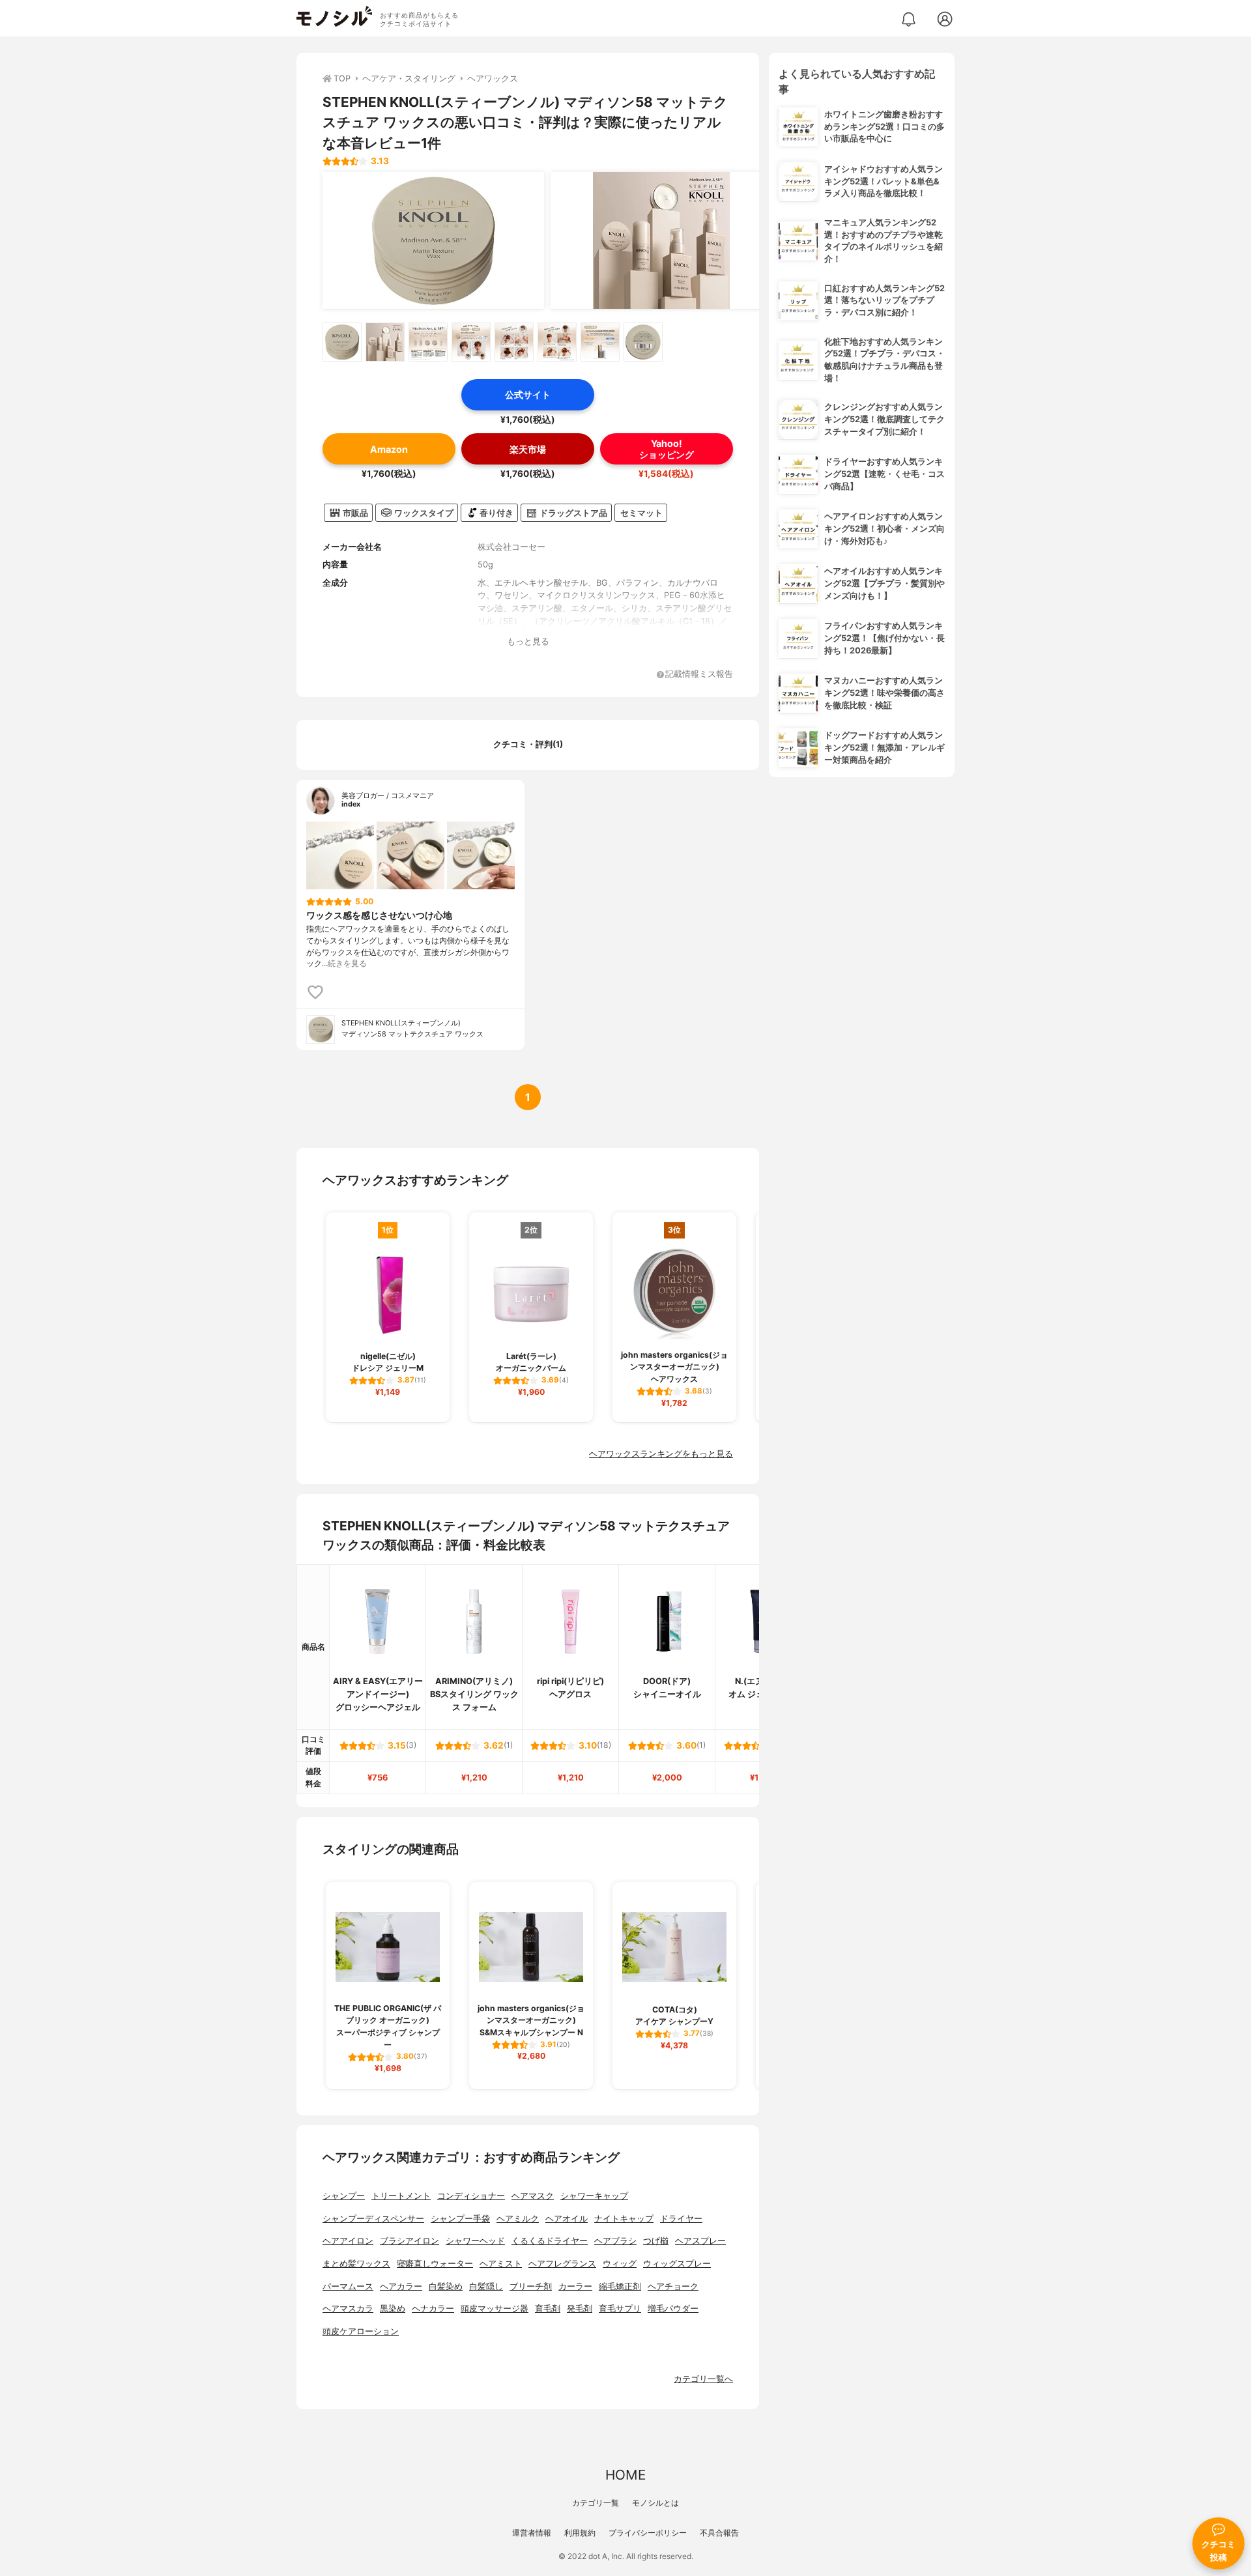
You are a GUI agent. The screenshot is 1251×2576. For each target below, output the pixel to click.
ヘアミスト (501, 2264)
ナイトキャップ (624, 2219)
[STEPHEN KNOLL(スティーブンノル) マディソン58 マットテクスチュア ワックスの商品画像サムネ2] (385, 342)
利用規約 (580, 2533)
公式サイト (528, 394)
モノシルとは (655, 2503)
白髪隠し (486, 2286)
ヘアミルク (518, 2219)
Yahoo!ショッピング (667, 449)
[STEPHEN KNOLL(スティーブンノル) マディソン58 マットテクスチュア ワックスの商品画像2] (661, 240)
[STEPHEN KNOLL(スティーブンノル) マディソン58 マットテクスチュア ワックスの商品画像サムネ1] (342, 342)
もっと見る (528, 641)
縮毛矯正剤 (620, 2286)
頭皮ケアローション (361, 2331)
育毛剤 (548, 2309)
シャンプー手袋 (460, 2219)
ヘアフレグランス (562, 2264)
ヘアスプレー (700, 2241)
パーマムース (348, 2286)
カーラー (575, 2286)
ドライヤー (681, 2219)
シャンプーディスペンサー (373, 2219)
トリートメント (401, 2196)
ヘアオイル (567, 2219)
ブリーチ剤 (531, 2286)
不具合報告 (719, 2533)
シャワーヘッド (475, 2241)
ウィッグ (620, 2264)
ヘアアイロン (348, 2241)
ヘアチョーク (673, 2286)
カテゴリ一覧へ (703, 2379)
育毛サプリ (620, 2309)
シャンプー (344, 2196)
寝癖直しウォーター (435, 2264)
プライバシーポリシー (648, 2533)
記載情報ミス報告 (699, 675)
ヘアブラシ (615, 2241)
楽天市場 (528, 449)
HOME (625, 2475)
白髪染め (446, 2286)
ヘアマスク (533, 2196)
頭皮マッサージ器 (495, 2309)
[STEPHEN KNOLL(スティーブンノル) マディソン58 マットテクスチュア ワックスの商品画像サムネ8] (643, 342)
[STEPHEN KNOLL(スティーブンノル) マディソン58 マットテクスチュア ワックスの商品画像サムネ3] (428, 342)
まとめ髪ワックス (356, 2264)
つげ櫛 (656, 2241)
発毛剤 (580, 2309)
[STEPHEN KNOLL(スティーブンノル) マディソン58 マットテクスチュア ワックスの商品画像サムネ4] (471, 342)
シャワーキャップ (594, 2196)
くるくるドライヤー (550, 2241)
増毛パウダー (673, 2309)
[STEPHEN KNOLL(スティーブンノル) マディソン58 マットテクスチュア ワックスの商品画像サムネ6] (557, 342)
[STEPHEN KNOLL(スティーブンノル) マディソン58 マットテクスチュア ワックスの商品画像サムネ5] (514, 342)
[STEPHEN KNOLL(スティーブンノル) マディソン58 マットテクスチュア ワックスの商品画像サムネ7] (600, 342)
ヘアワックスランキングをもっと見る (661, 1454)
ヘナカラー (433, 2309)
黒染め (393, 2309)
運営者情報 (532, 2533)
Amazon (389, 449)
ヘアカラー (401, 2286)
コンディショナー (471, 2196)
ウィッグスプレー (677, 2264)
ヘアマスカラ (348, 2309)
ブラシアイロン (410, 2241)
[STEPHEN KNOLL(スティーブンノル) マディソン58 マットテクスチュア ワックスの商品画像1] (433, 240)
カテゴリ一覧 (596, 2503)
